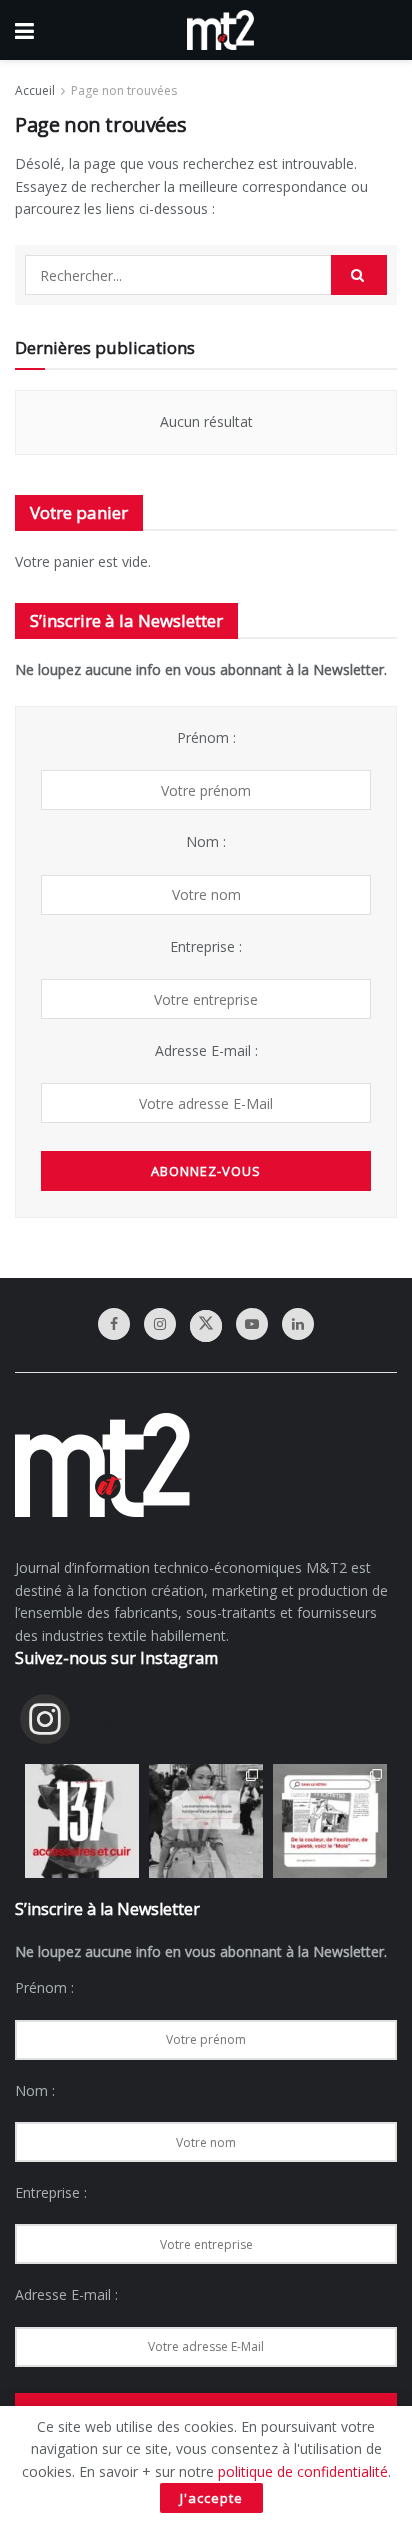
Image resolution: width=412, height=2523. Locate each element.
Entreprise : (206, 946)
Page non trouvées (124, 90)
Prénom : (206, 737)
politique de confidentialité (303, 2471)
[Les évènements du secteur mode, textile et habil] (206, 1821)
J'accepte (211, 2498)
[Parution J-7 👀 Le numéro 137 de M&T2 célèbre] (82, 1821)
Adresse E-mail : (206, 1050)
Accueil (35, 90)
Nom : (206, 841)
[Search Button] (359, 275)
